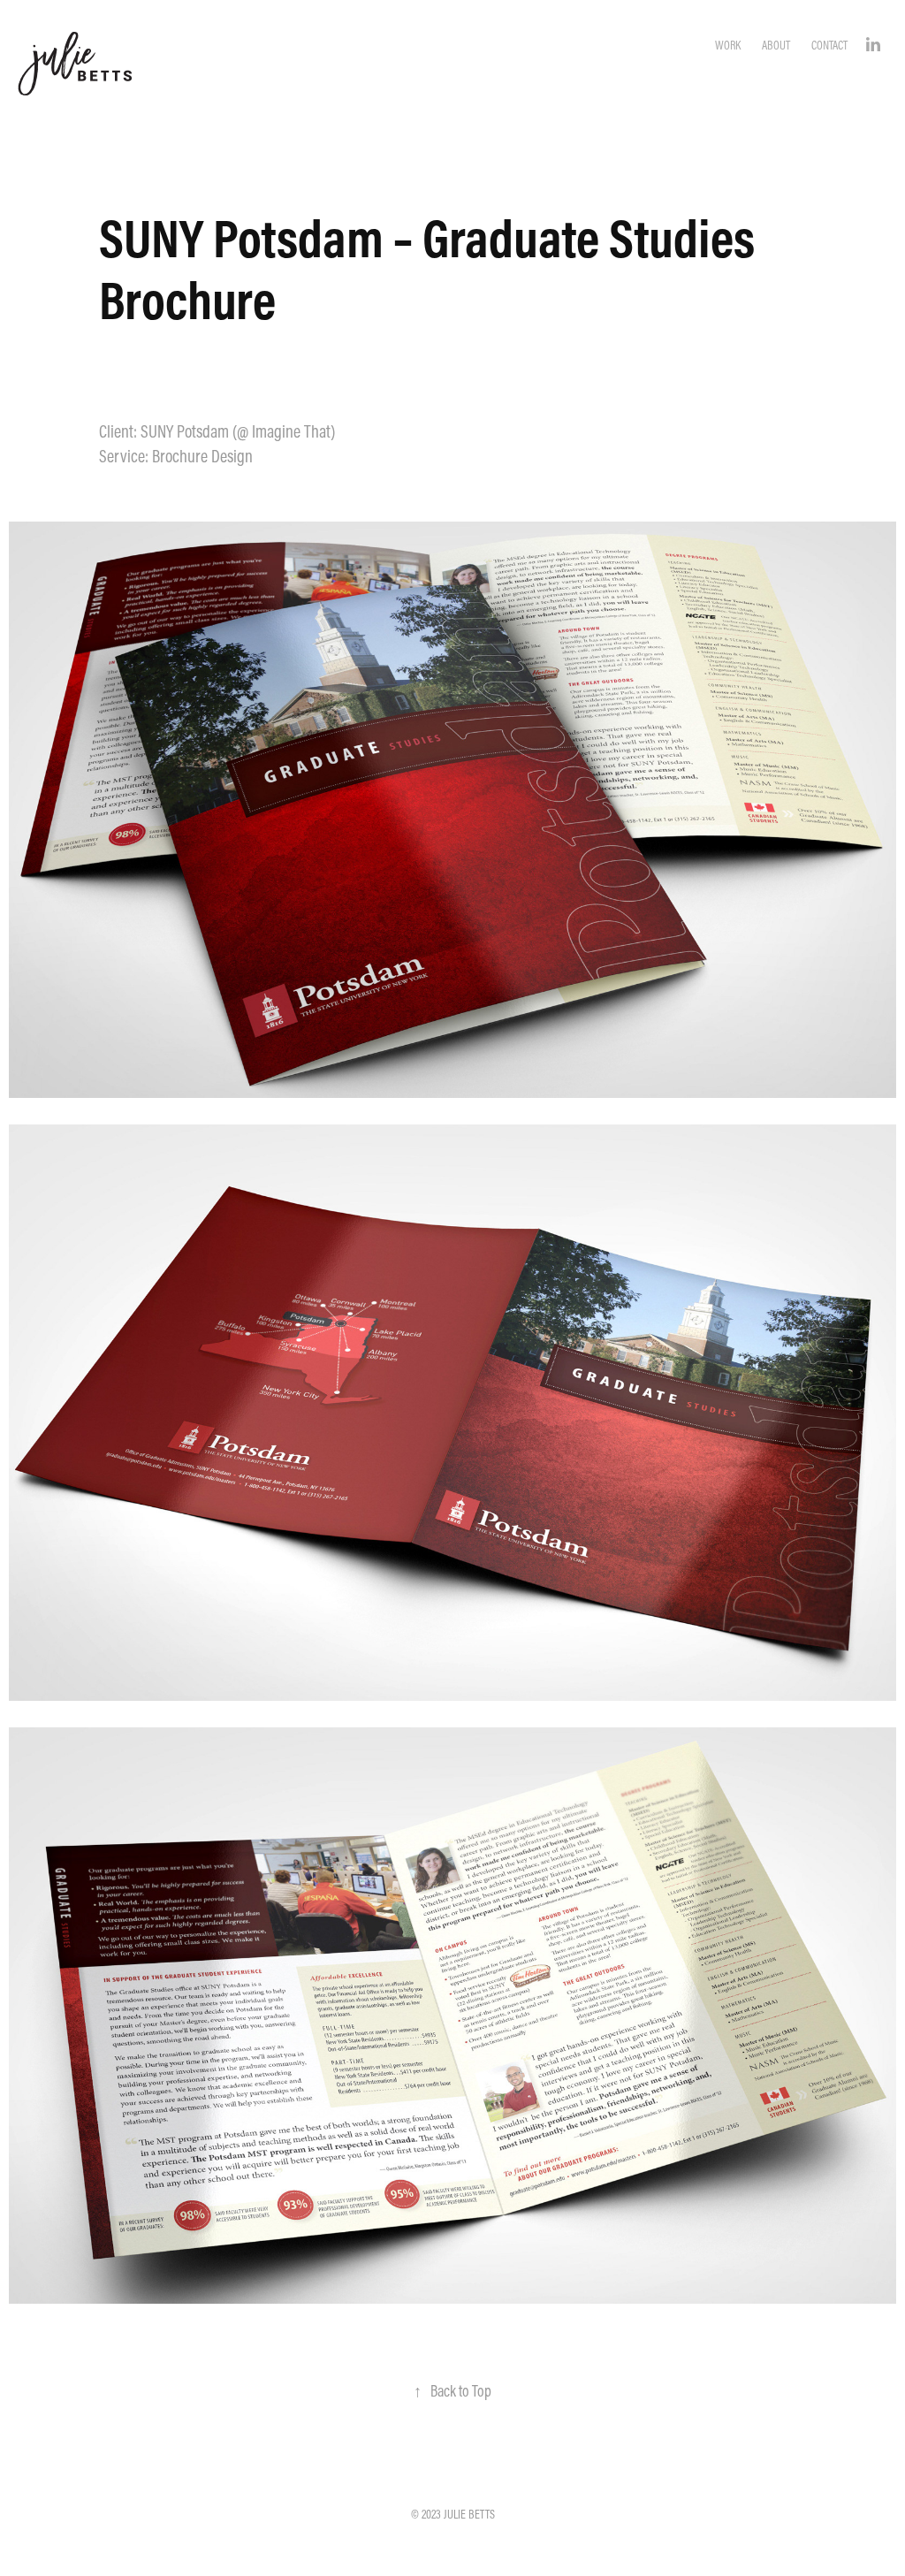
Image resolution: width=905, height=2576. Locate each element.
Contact (829, 45)
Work (728, 45)
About (776, 45)
